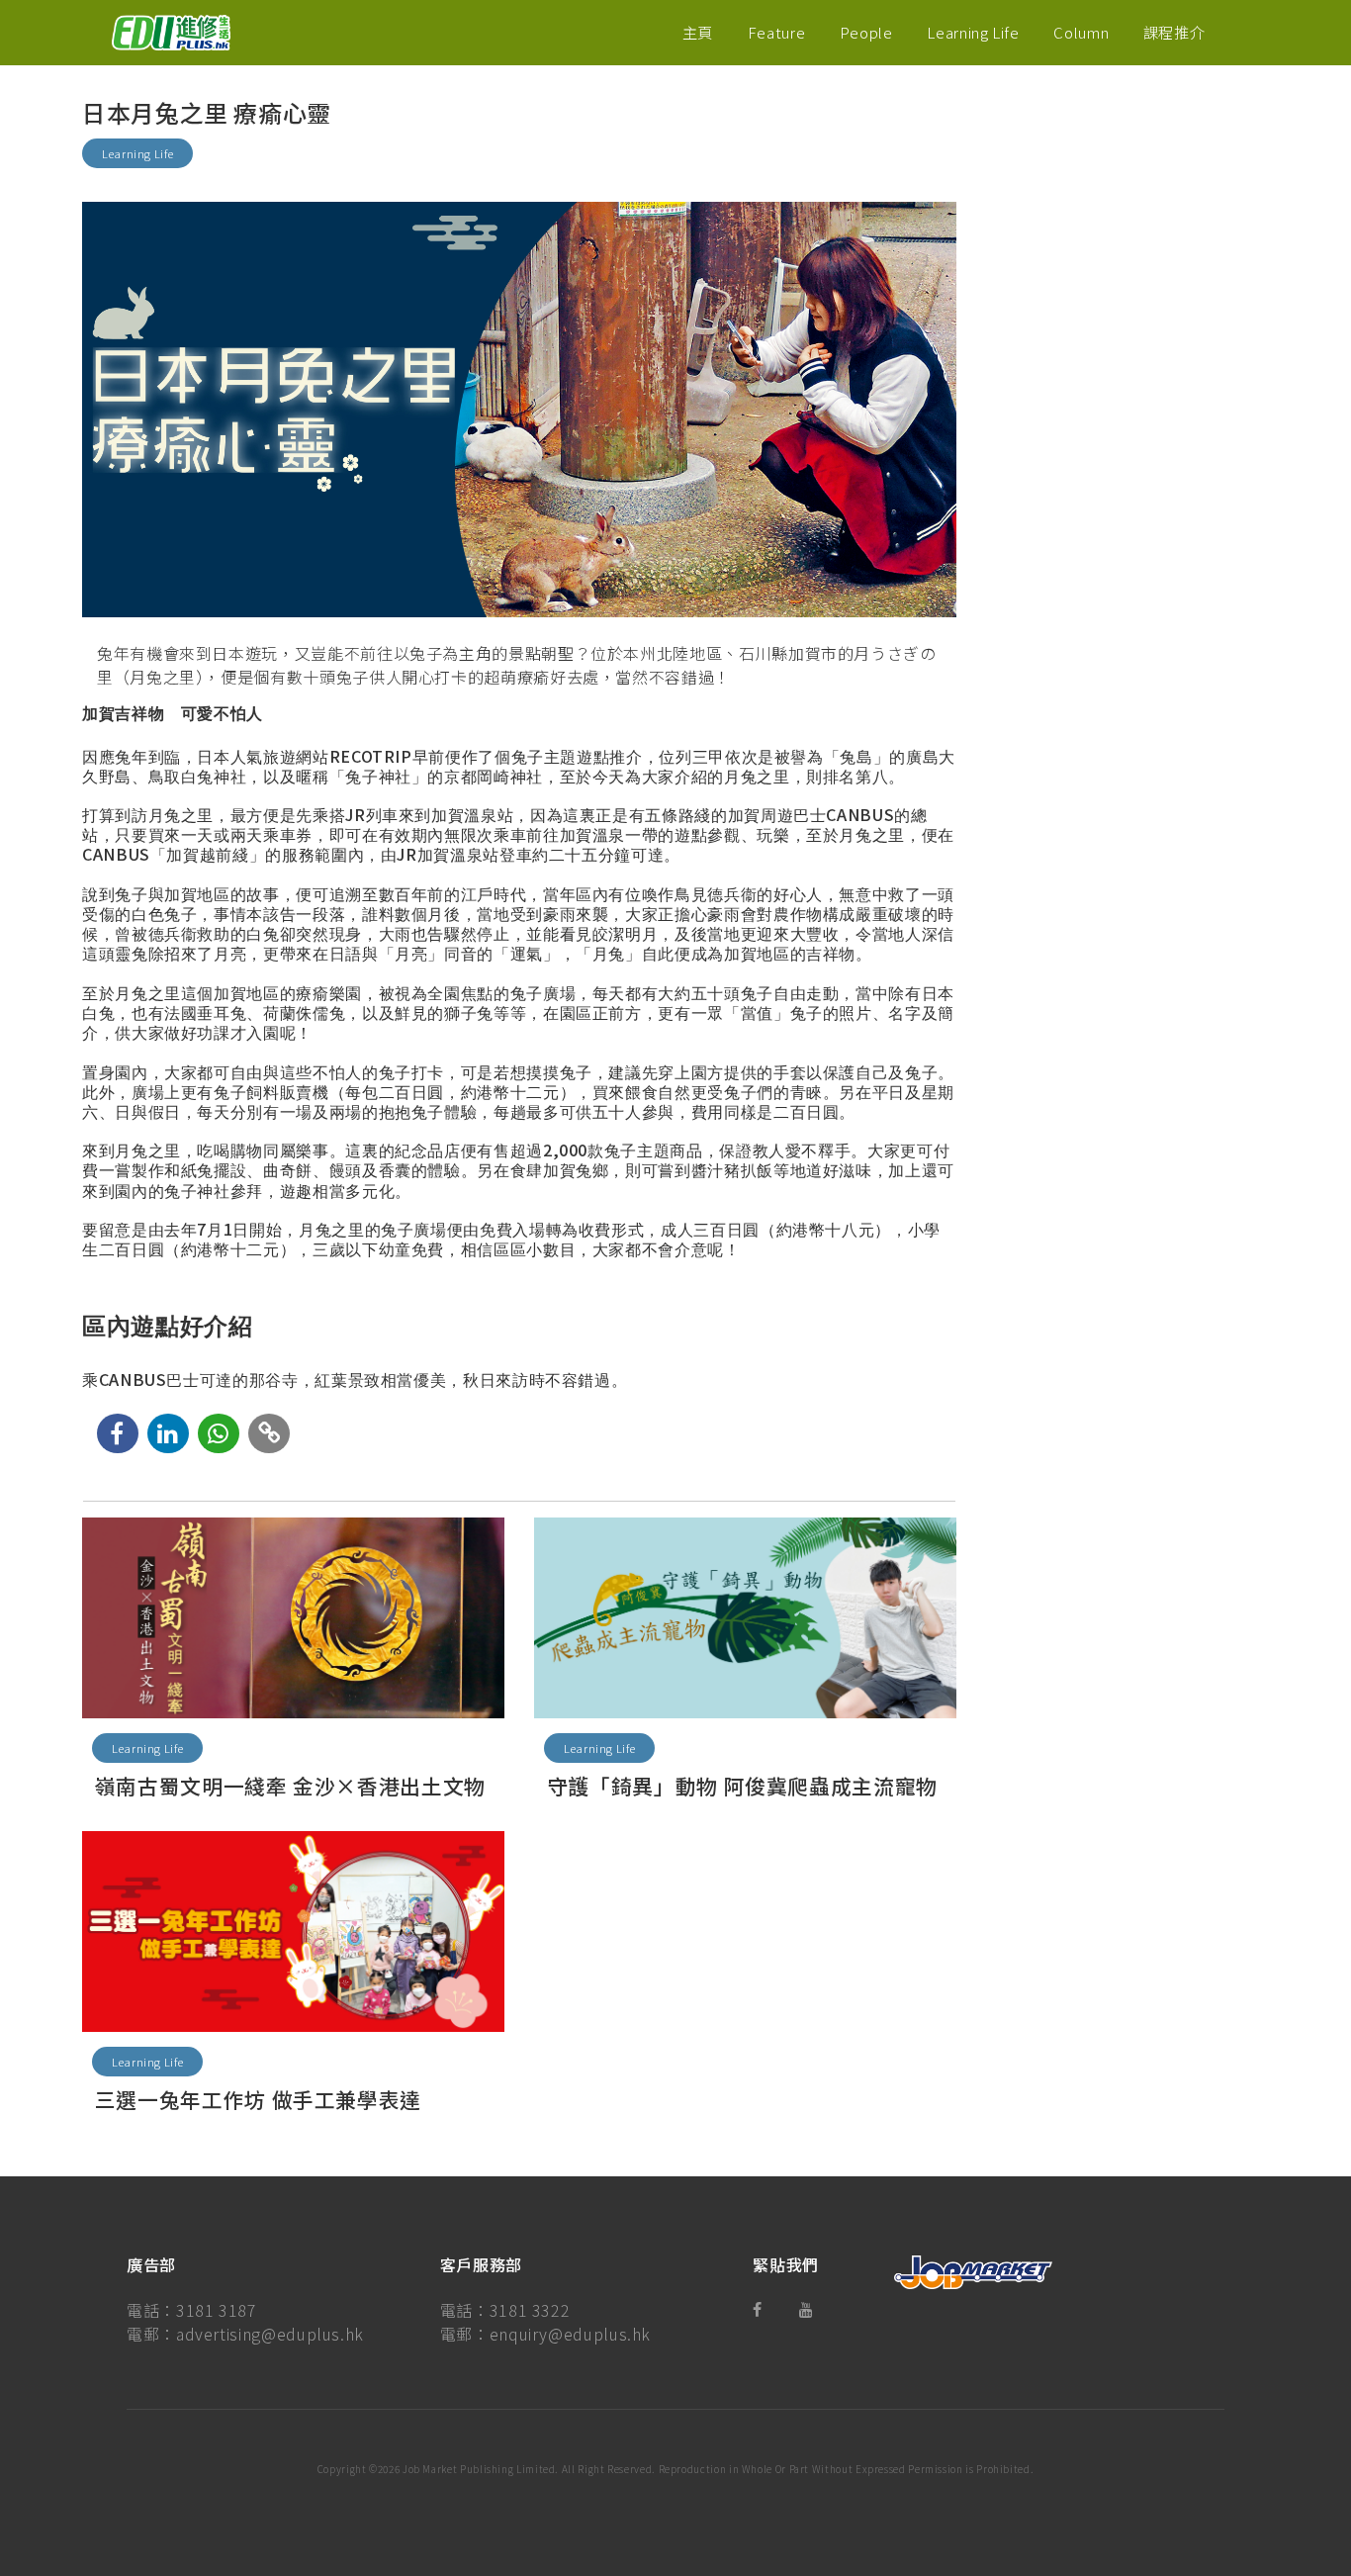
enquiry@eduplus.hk (571, 2334)
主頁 (698, 32)
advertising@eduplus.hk (270, 2334)
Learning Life (973, 32)
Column (1081, 32)
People (866, 32)
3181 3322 (530, 2310)
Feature (776, 32)
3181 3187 (217, 2310)
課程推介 (1174, 32)
